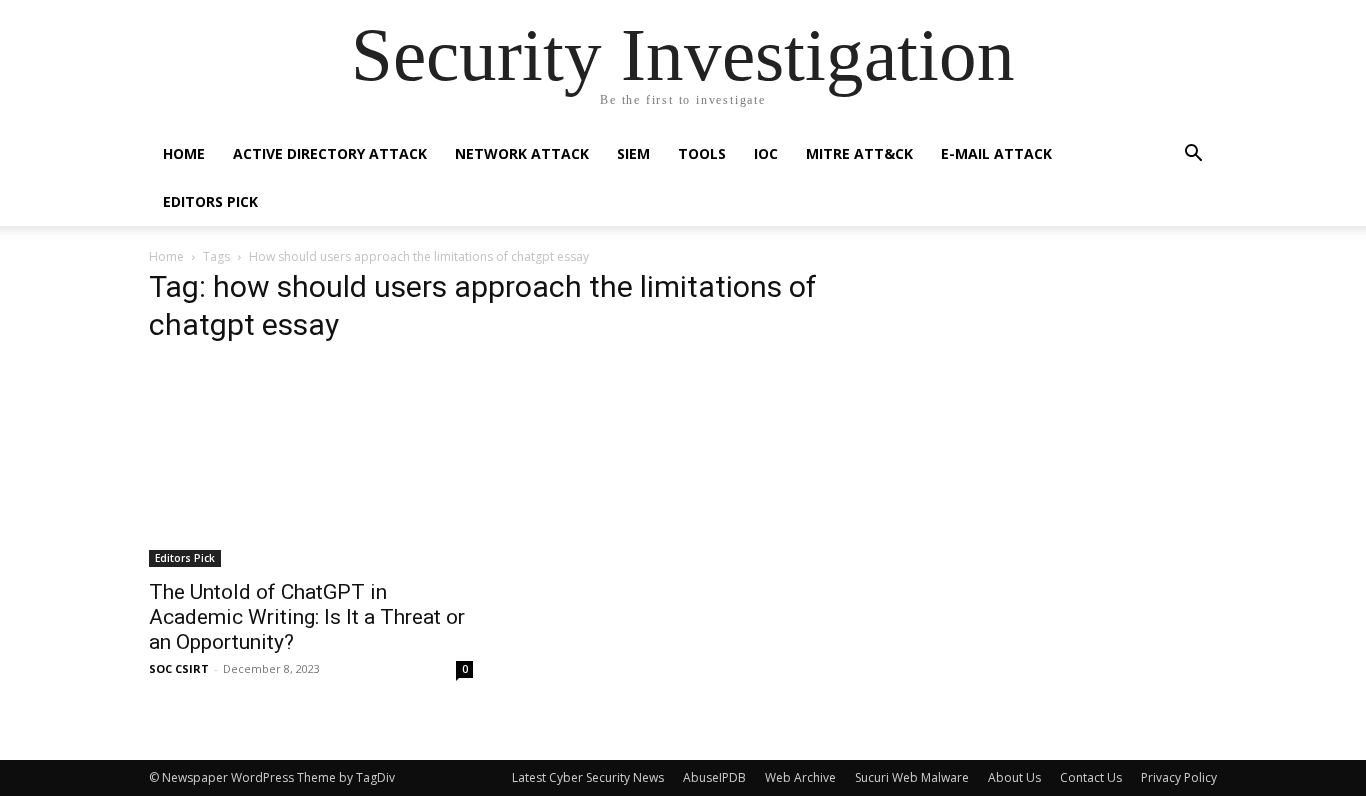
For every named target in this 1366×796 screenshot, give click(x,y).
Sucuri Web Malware (912, 777)
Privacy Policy (1179, 777)
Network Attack (522, 153)
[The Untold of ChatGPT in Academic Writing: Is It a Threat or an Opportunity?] (311, 465)
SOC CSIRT (179, 668)
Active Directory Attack (330, 153)
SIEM (633, 153)
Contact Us (1091, 777)
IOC (766, 153)
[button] (1193, 155)
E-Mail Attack (996, 153)
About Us (1014, 777)
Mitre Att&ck (859, 153)
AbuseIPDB (714, 777)
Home (184, 153)
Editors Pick (210, 201)
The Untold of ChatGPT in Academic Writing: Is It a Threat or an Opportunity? (307, 617)
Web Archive (800, 777)
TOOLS (702, 153)
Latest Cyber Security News (588, 777)
